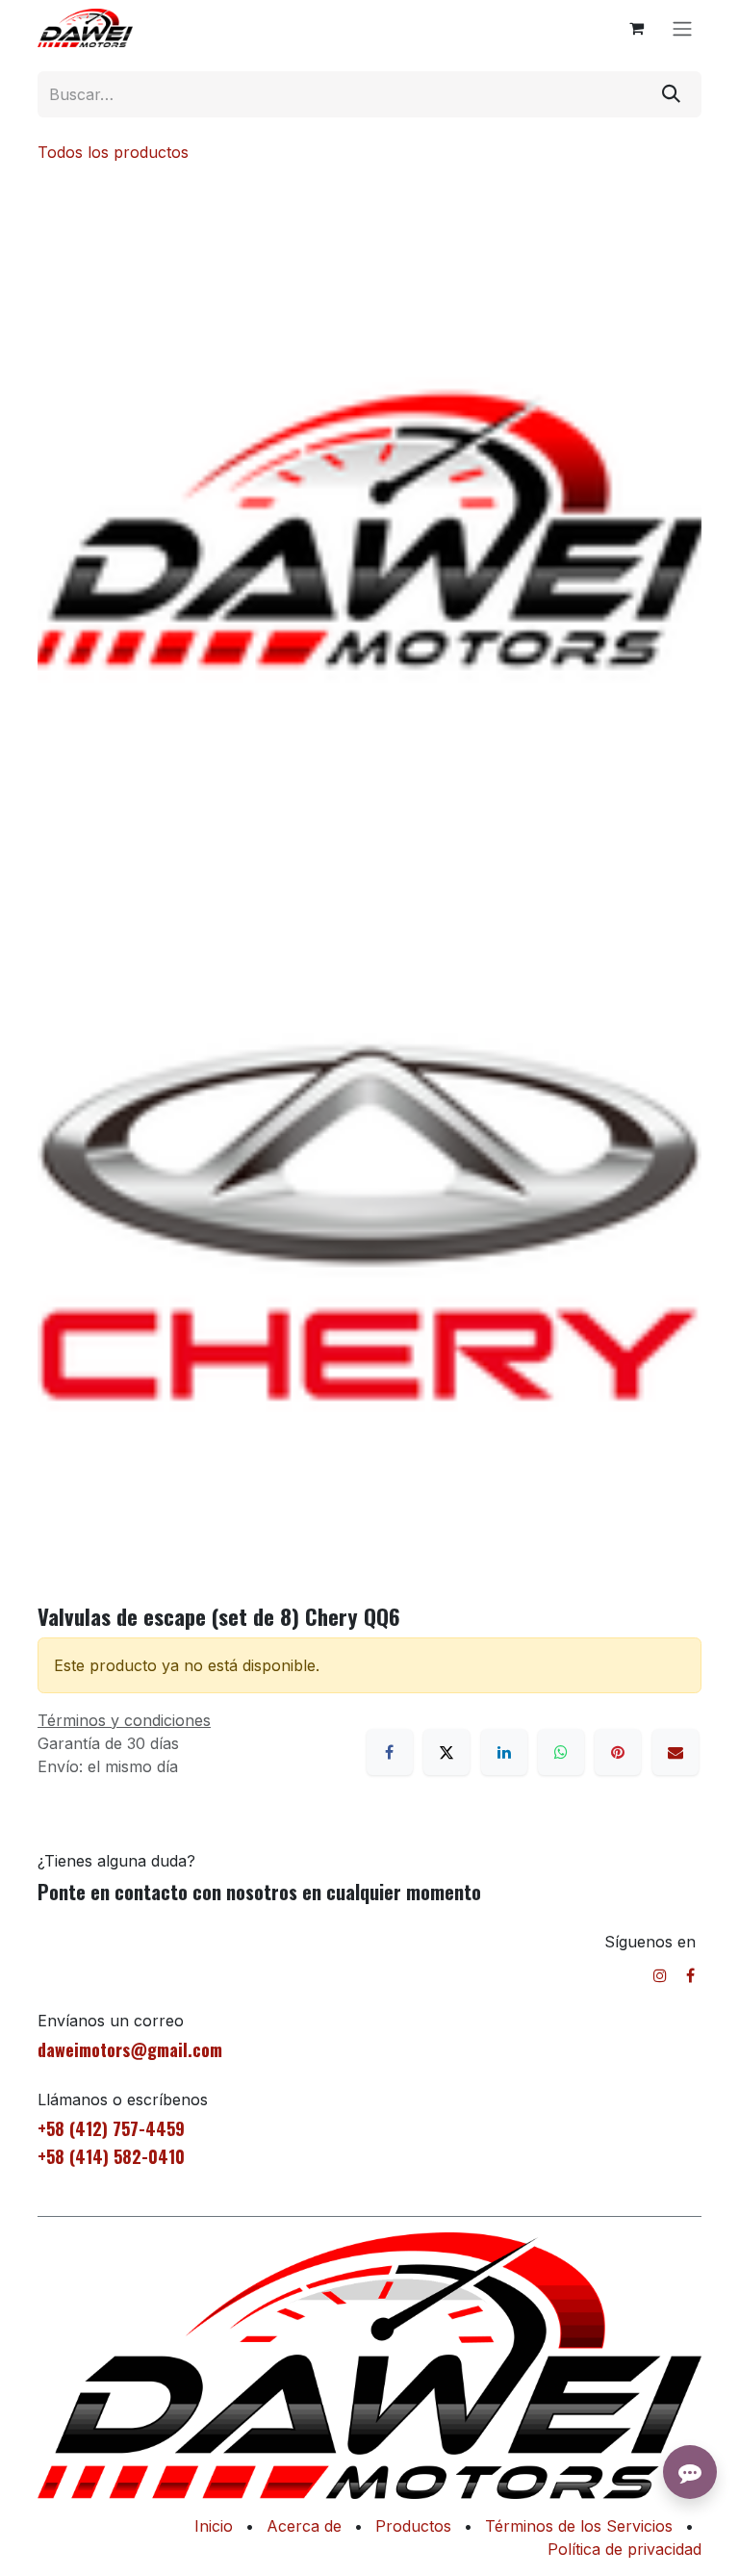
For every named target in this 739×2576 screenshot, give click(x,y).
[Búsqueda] (671, 94)
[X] (446, 1752)
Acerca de (304, 2526)
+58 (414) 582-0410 (111, 2156)
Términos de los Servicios (579, 2526)
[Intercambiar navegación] (682, 28)
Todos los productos (113, 152)
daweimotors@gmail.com (130, 2049)
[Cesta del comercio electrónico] (636, 28)
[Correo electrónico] (675, 1752)
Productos (413, 2526)
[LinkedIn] (504, 1752)
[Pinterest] (618, 1752)
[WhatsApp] (561, 1752)
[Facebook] (390, 1752)
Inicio (214, 2526)
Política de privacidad (624, 2549)
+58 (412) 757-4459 (111, 2128)
